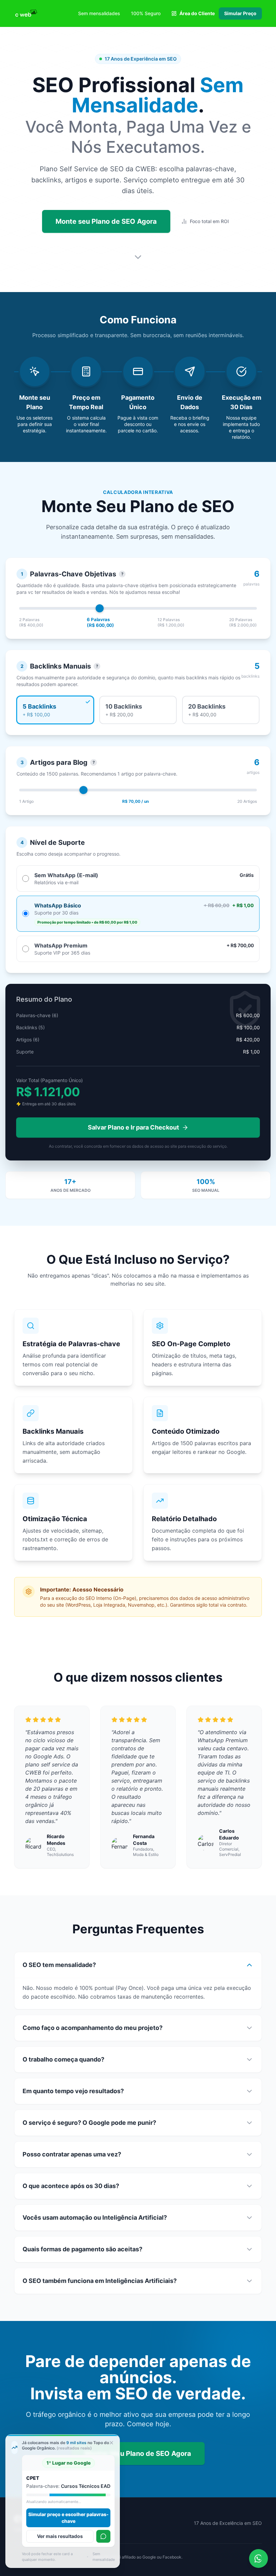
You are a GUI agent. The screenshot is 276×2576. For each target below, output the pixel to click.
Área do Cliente (197, 13)
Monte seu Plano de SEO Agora (106, 221)
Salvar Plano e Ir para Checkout (133, 1127)
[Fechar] (111, 2443)
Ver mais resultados (63, 2536)
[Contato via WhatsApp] (258, 2559)
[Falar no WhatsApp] (103, 2536)
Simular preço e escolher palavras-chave (71, 2518)
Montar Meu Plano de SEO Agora (138, 2454)
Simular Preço (240, 13)
